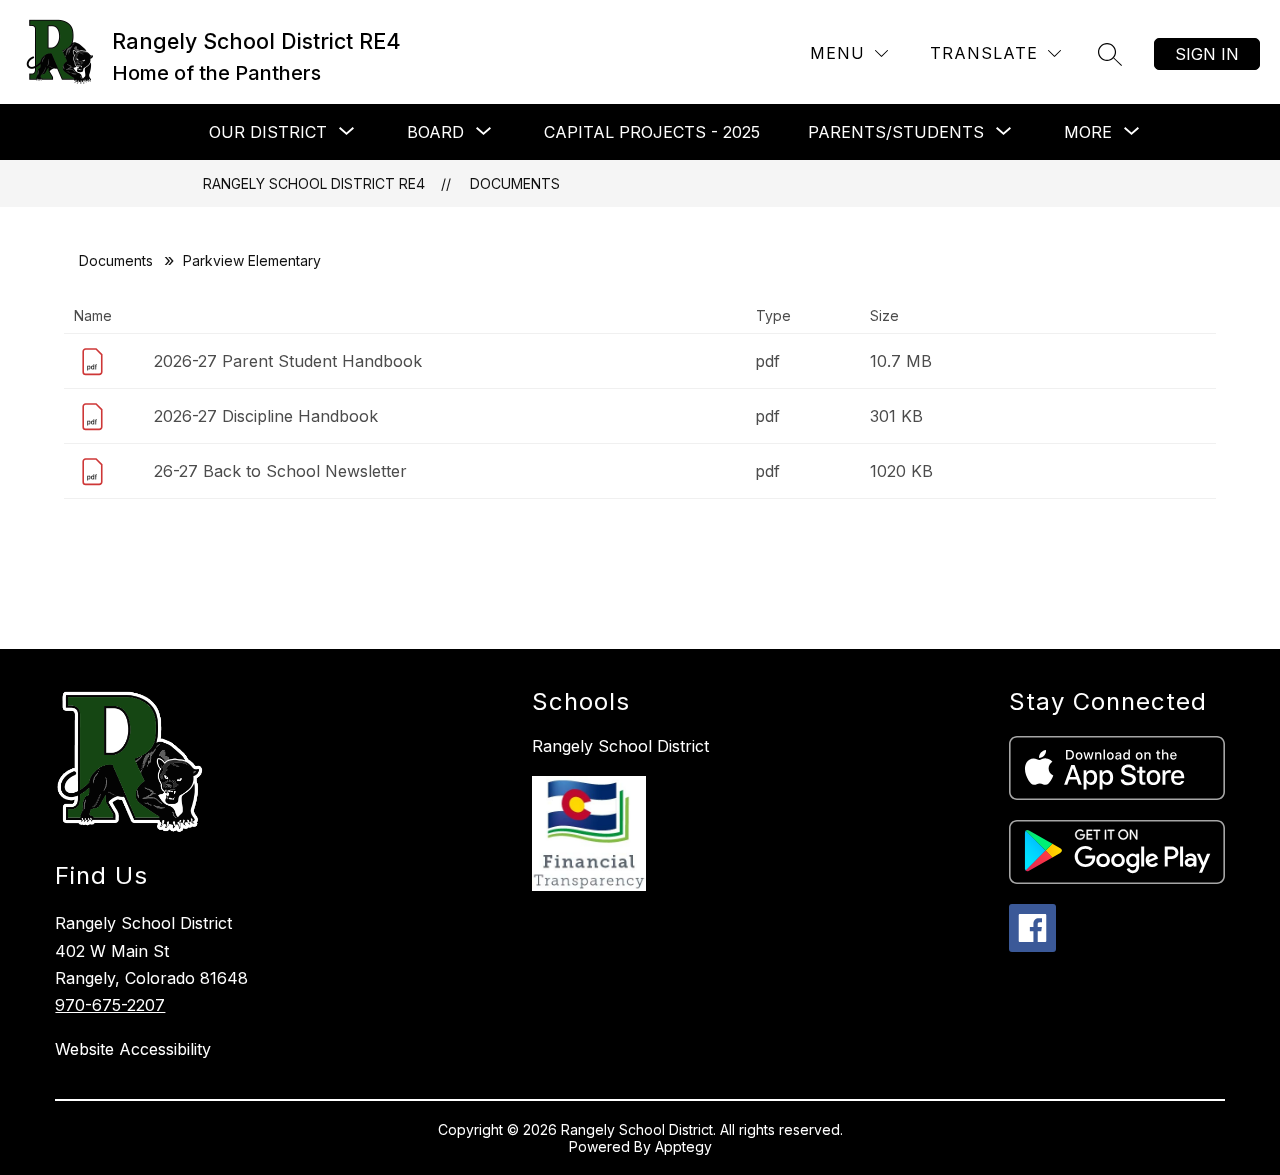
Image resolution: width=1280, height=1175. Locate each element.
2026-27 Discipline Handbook (266, 416)
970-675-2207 (110, 1005)
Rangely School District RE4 (314, 183)
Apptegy (683, 1146)
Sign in (1207, 54)
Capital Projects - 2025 (652, 132)
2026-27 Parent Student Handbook (288, 361)
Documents (515, 183)
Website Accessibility (133, 1049)
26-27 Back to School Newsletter (280, 471)
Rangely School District (620, 746)
